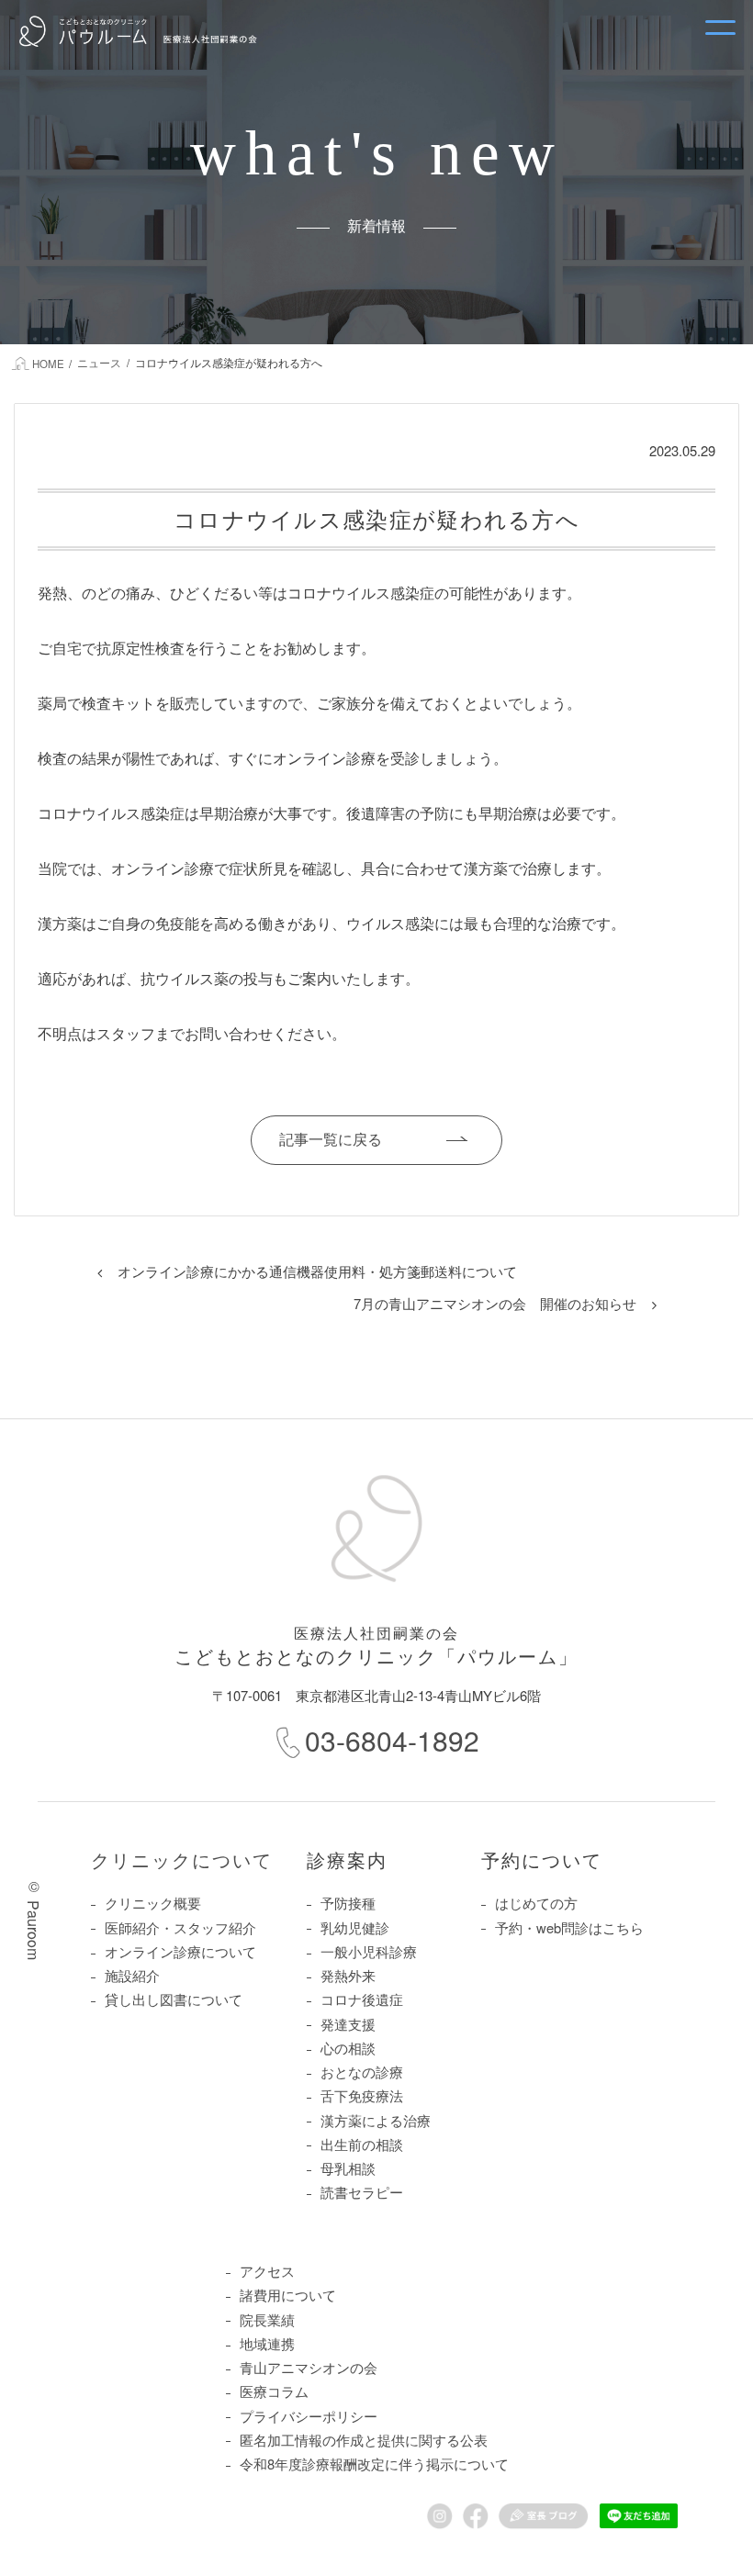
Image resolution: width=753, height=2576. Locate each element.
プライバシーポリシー (309, 2416)
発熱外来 (348, 1975)
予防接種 (348, 1903)
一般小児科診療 (369, 1951)
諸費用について (288, 2295)
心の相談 (348, 2048)
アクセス (267, 2271)
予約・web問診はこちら (569, 1927)
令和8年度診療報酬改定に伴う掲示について (374, 2464)
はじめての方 (536, 1903)
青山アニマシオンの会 (309, 2367)
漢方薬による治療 (376, 2120)
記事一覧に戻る (331, 1139)
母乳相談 (348, 2168)
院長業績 (267, 2319)
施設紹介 (132, 1975)
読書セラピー (362, 2192)
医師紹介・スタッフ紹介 (180, 1927)
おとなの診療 (362, 2072)
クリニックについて (182, 1859)
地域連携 (267, 2343)
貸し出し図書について (174, 1999)
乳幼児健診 (355, 1927)
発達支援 (348, 2024)
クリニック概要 (153, 1903)
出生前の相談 (362, 2144)
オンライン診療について (180, 1951)
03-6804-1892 (392, 1740)
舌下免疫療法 (362, 2095)
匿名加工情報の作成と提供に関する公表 (364, 2440)
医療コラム (274, 2391)
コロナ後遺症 (362, 1999)
